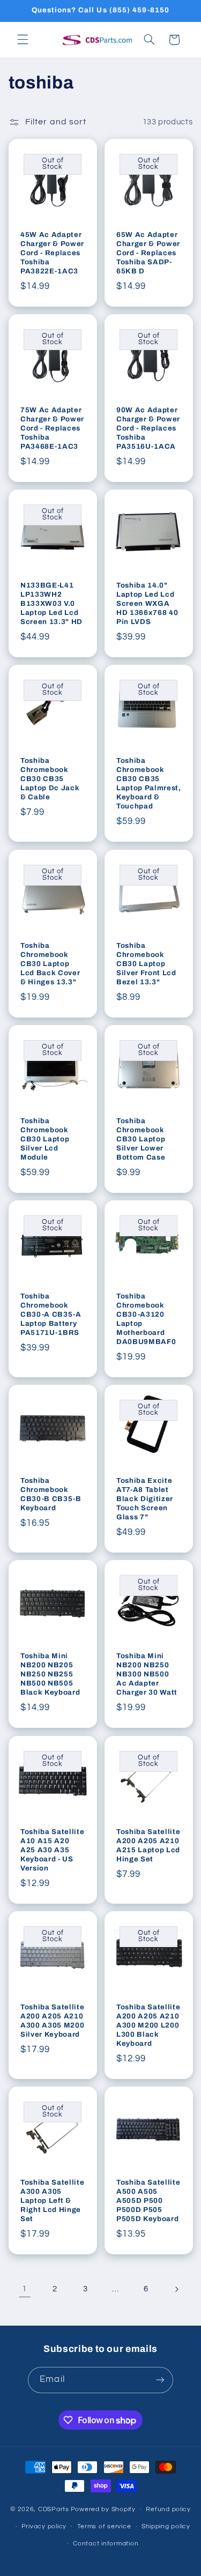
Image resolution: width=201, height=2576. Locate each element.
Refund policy (168, 2509)
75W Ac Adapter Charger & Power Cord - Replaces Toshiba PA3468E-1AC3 (52, 428)
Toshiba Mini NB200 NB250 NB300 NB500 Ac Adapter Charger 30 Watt (147, 1674)
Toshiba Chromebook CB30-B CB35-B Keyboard (51, 1494)
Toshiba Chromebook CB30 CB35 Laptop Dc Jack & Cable (50, 779)
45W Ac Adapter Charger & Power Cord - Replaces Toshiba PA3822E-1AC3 (52, 253)
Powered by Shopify (103, 2509)
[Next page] (176, 2289)
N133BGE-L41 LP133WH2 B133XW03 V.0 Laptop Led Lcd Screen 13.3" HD (51, 603)
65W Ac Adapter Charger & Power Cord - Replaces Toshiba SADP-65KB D (148, 253)
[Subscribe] (160, 2380)
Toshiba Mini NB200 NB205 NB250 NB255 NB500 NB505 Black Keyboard (50, 1674)
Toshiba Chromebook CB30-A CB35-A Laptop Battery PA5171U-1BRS (51, 1314)
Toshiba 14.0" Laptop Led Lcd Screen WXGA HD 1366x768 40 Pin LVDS (147, 603)
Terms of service (104, 2526)
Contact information (106, 2544)
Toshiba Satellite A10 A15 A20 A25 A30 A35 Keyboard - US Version (52, 1850)
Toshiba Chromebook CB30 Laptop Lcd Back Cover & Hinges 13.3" (50, 964)
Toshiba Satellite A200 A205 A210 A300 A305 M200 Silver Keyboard (52, 2021)
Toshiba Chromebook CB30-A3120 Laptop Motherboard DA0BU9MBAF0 (146, 1319)
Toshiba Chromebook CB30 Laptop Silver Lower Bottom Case (141, 1139)
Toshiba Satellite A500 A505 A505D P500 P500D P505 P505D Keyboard (148, 2200)
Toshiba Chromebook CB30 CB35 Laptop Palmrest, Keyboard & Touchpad (149, 783)
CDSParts (54, 2509)
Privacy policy (44, 2526)
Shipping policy (166, 2526)
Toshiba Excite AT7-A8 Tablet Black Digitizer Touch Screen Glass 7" (145, 1499)
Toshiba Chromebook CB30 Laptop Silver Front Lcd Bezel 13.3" (146, 964)
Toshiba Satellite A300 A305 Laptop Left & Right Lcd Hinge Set (52, 2200)
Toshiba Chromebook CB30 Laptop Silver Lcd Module (45, 1139)
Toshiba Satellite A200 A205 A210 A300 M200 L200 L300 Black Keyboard (148, 2025)
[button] (23, 40)
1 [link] (25, 2289)
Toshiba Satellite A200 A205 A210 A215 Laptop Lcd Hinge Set (148, 1845)
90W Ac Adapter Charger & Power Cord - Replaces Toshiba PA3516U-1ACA (148, 428)
